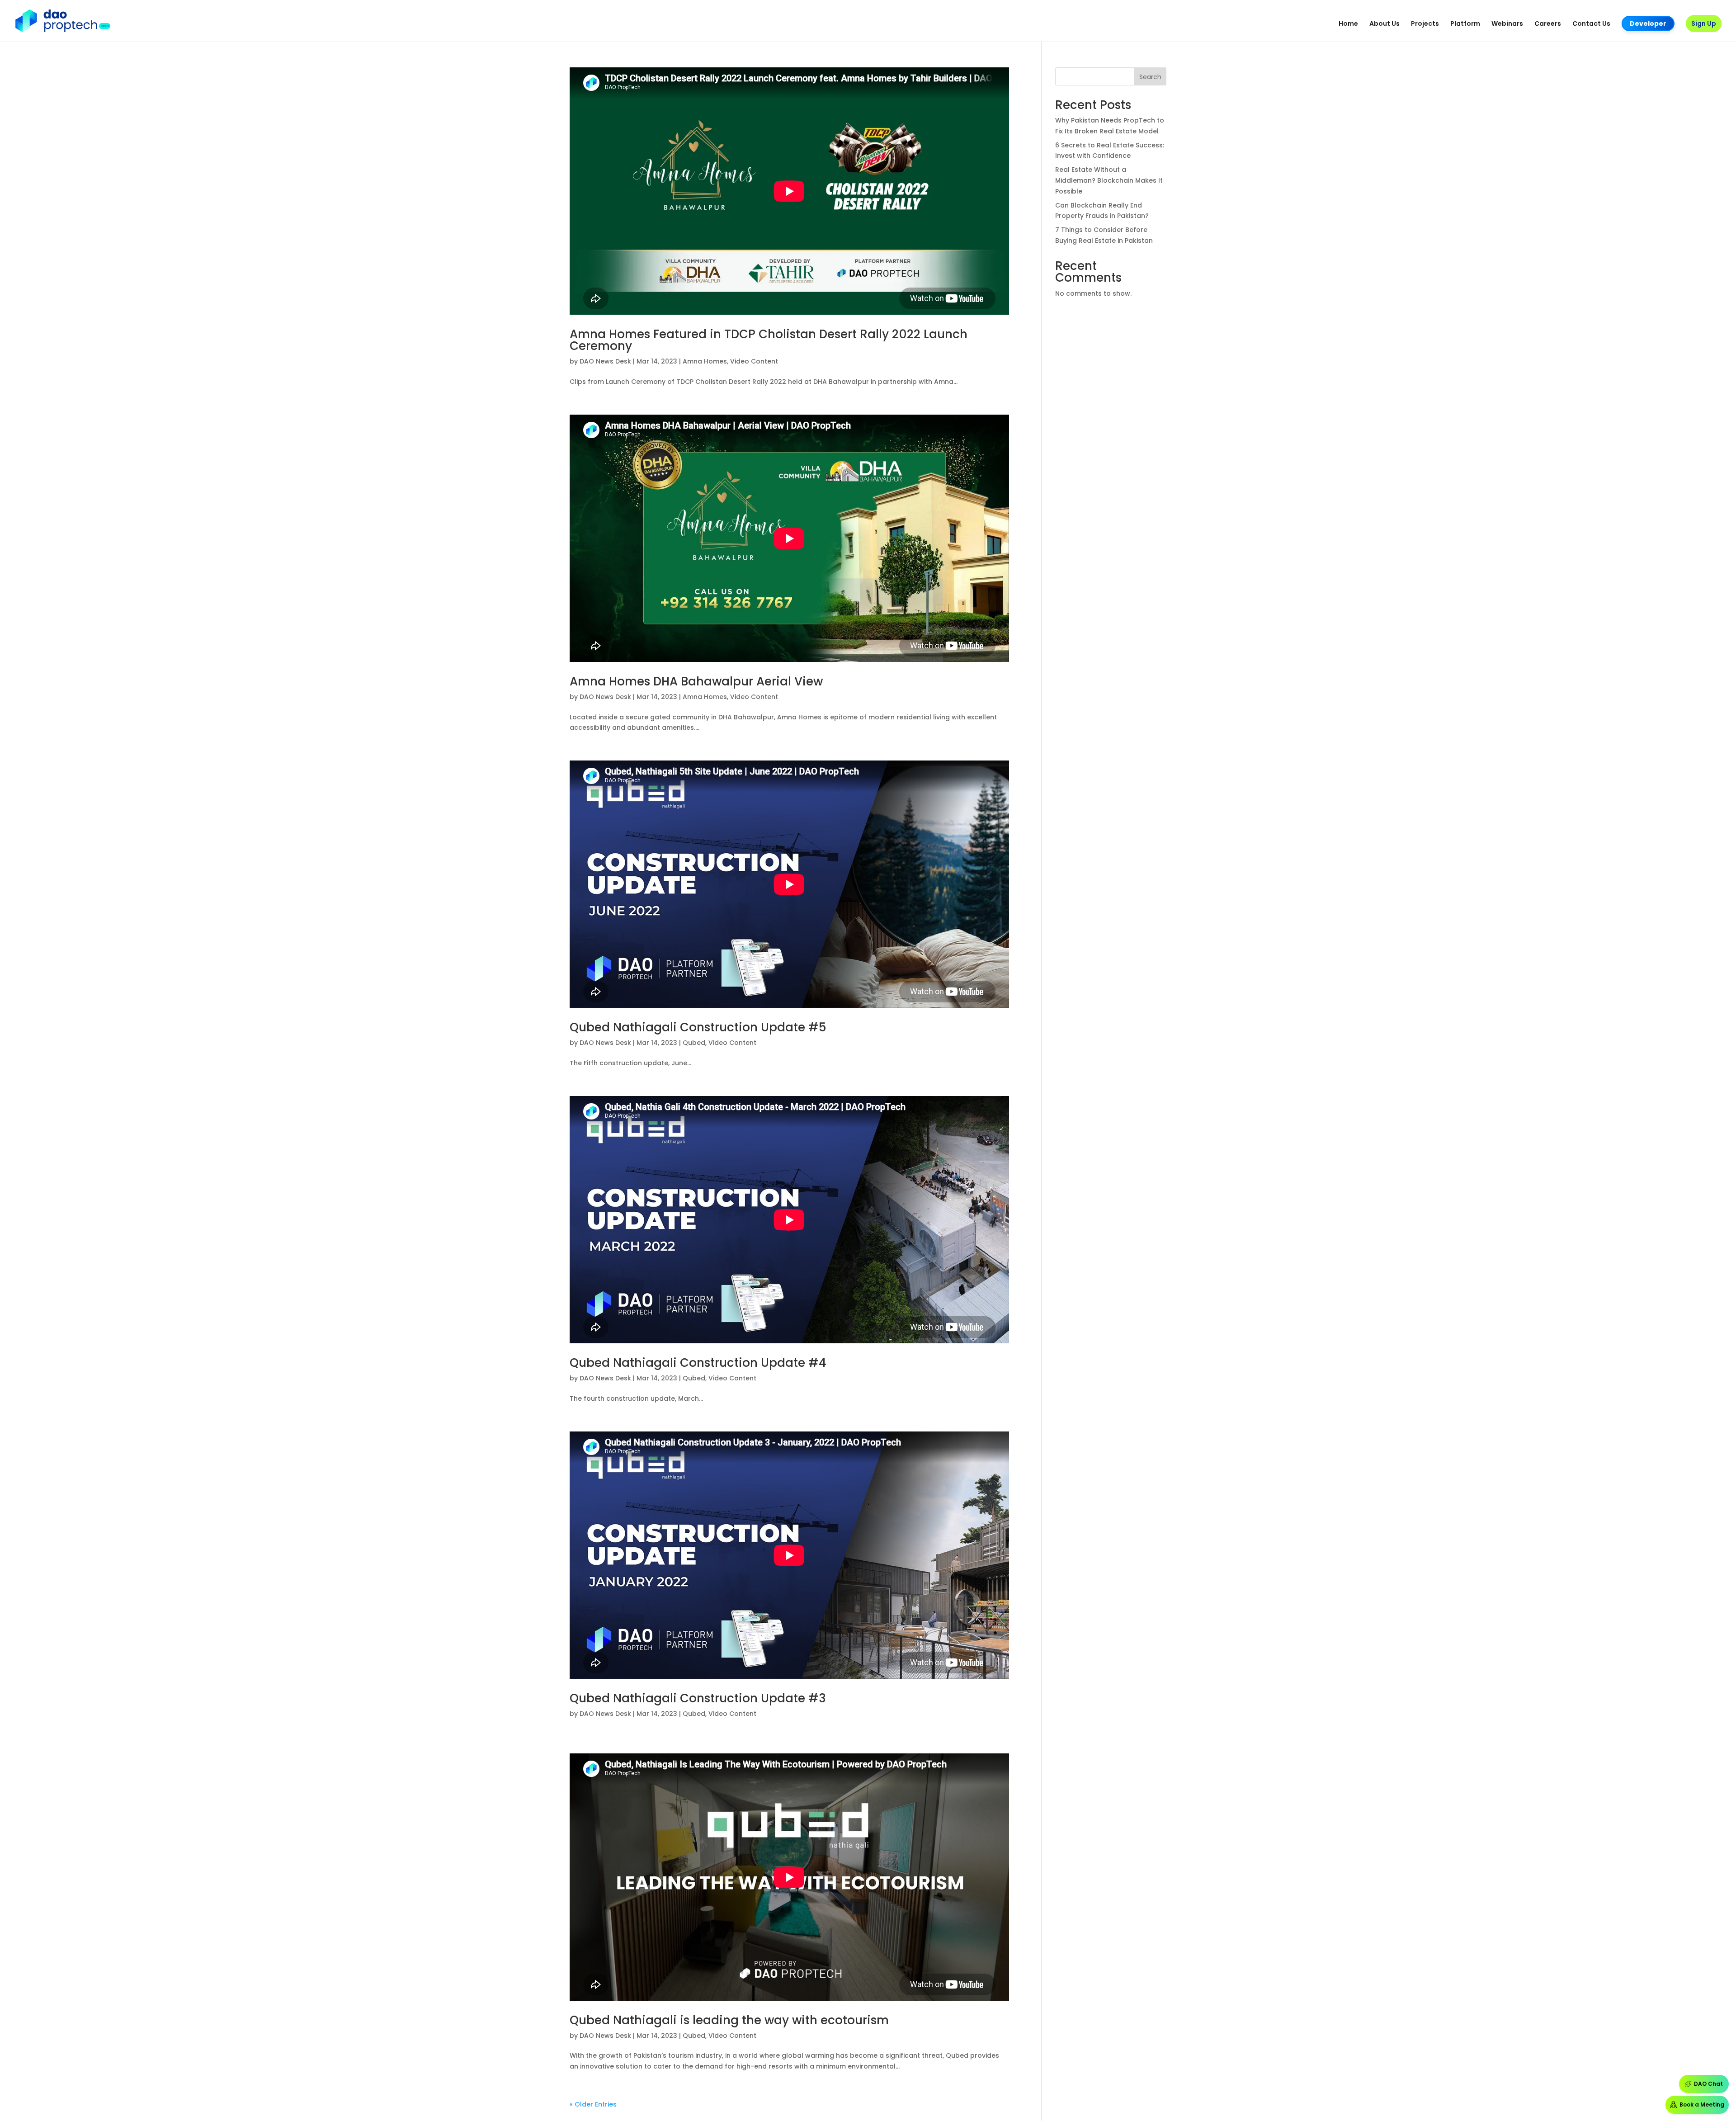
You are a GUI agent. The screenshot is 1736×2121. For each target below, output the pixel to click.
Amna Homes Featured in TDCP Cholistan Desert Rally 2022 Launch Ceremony (769, 340)
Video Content (754, 361)
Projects (1425, 24)
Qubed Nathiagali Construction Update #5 (698, 1027)
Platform (1465, 24)
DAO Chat (1708, 2084)
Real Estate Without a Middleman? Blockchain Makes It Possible (1109, 180)
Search (1150, 77)
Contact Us (1591, 24)
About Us (1385, 24)
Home (1348, 24)
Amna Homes (705, 361)
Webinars (1507, 24)
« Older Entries (593, 2104)
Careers (1548, 24)
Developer (1648, 24)
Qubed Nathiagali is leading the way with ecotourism (729, 2020)
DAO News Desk (605, 361)
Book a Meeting (1702, 2104)
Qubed (694, 1043)
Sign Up (1704, 24)
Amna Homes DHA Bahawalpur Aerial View (696, 681)
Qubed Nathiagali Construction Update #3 (698, 1698)
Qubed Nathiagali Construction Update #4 (698, 1363)
